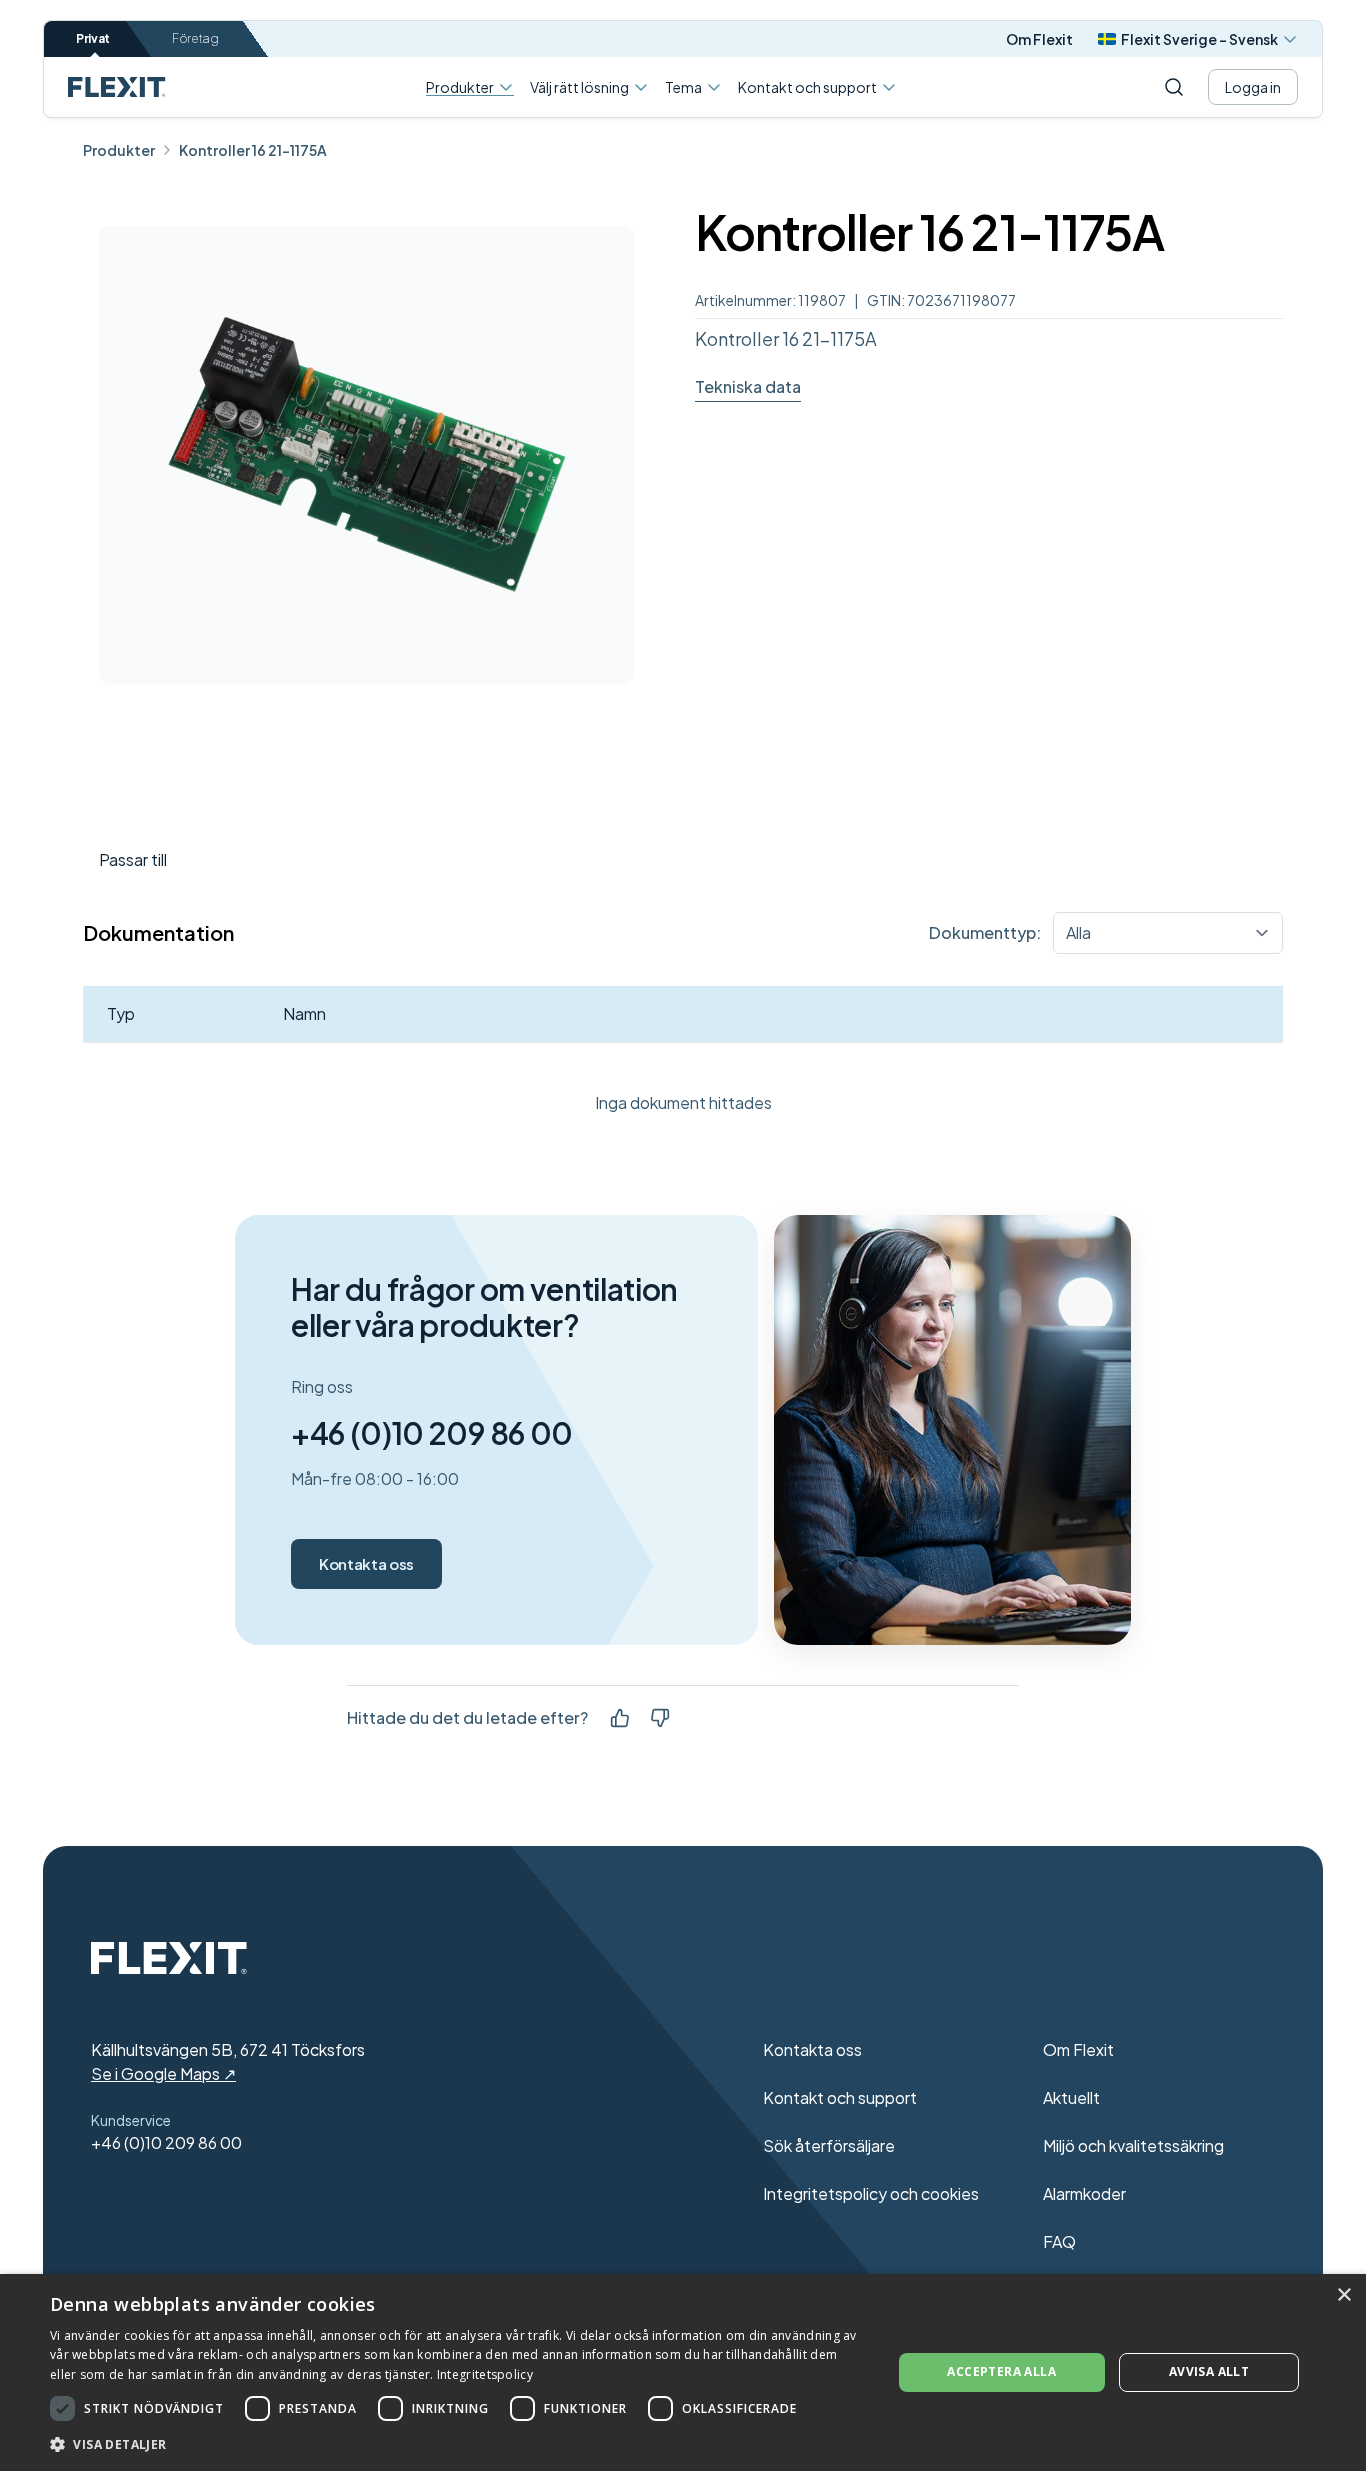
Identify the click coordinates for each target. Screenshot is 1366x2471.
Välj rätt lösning (579, 87)
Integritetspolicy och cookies (871, 2193)
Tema (683, 87)
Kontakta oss (366, 1563)
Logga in (1253, 87)
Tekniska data (748, 386)
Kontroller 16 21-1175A (253, 150)
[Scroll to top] (117, 87)
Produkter (460, 87)
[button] (458, 2444)
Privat (93, 38)
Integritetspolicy (485, 2374)
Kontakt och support (807, 87)
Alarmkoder (1084, 2193)
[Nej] (660, 1718)
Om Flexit (1039, 39)
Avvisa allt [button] (1209, 2371)
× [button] (1343, 2295)
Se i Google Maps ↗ (163, 2073)
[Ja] (620, 1718)
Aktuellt (1071, 2097)
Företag (195, 38)
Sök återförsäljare (829, 2145)
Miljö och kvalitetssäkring (1133, 2145)
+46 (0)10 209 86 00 (432, 1433)
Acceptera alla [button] (1001, 2371)
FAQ (1059, 2241)
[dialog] (683, 2372)
